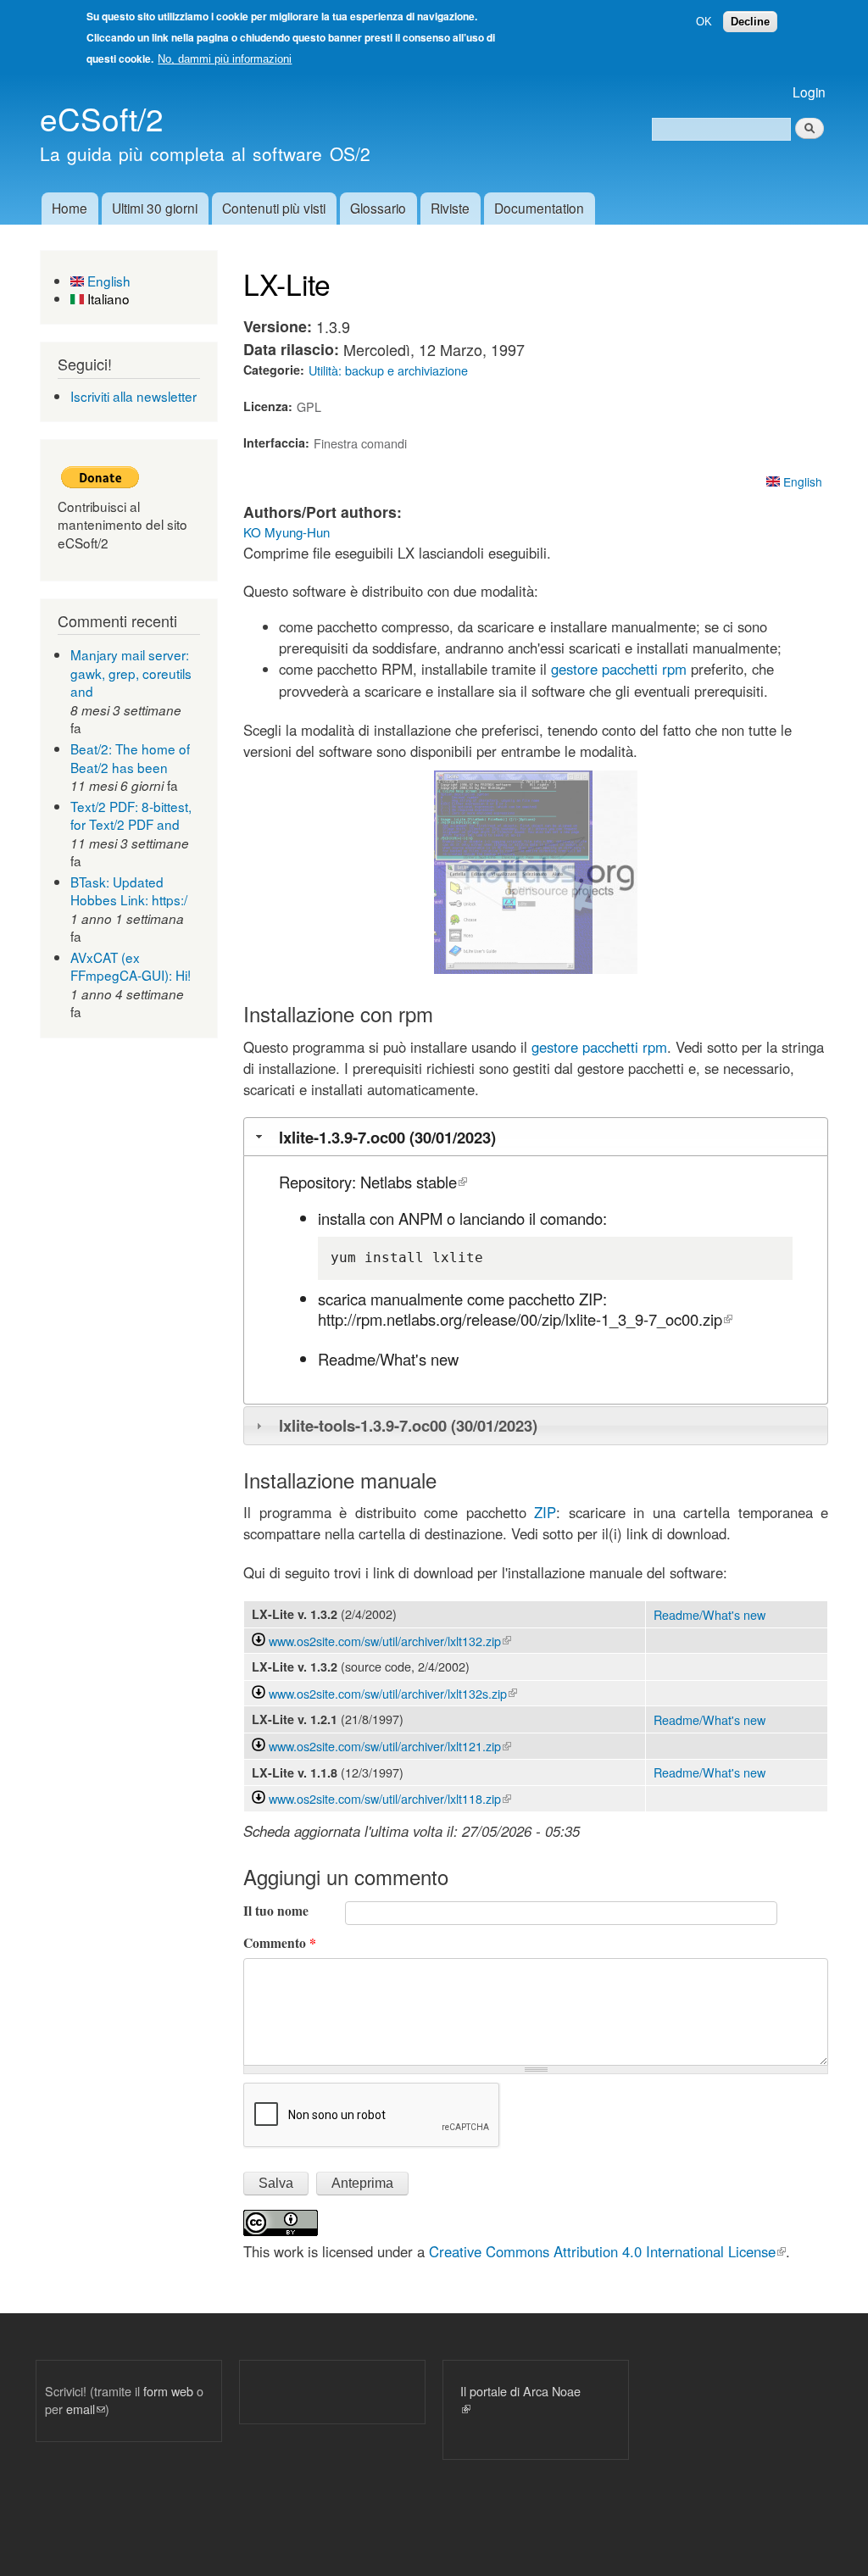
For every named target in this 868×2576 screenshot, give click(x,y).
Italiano (107, 298)
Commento (280, 1943)
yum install (377, 1257)
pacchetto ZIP (556, 1299)
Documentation (539, 208)
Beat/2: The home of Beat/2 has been (130, 758)
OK (704, 22)
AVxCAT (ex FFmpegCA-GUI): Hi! (131, 966)
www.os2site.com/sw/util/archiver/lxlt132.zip (390, 1641)
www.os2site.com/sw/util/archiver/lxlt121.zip (390, 1746)
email (86, 2409)
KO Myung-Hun (287, 532)
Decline (750, 22)
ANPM (420, 1218)
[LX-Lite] (513, 968)
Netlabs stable (414, 1182)
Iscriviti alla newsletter (134, 396)
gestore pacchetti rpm (619, 669)
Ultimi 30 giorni (155, 208)
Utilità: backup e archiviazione (388, 370)
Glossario (378, 208)
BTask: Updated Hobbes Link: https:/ (129, 891)
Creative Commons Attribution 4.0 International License (607, 2251)
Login (809, 92)
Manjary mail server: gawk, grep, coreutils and (131, 673)
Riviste (450, 208)
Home (70, 208)
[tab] (536, 1136)
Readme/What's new (388, 1359)
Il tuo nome (276, 1911)
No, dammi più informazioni (225, 59)
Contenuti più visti (274, 208)
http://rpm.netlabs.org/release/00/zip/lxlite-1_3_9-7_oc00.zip (525, 1319)
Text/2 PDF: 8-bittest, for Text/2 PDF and (131, 815)
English (107, 281)
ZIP (545, 1512)
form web (168, 2391)
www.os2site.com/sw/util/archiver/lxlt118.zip (390, 1798)
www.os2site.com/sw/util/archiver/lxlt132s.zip (393, 1693)
